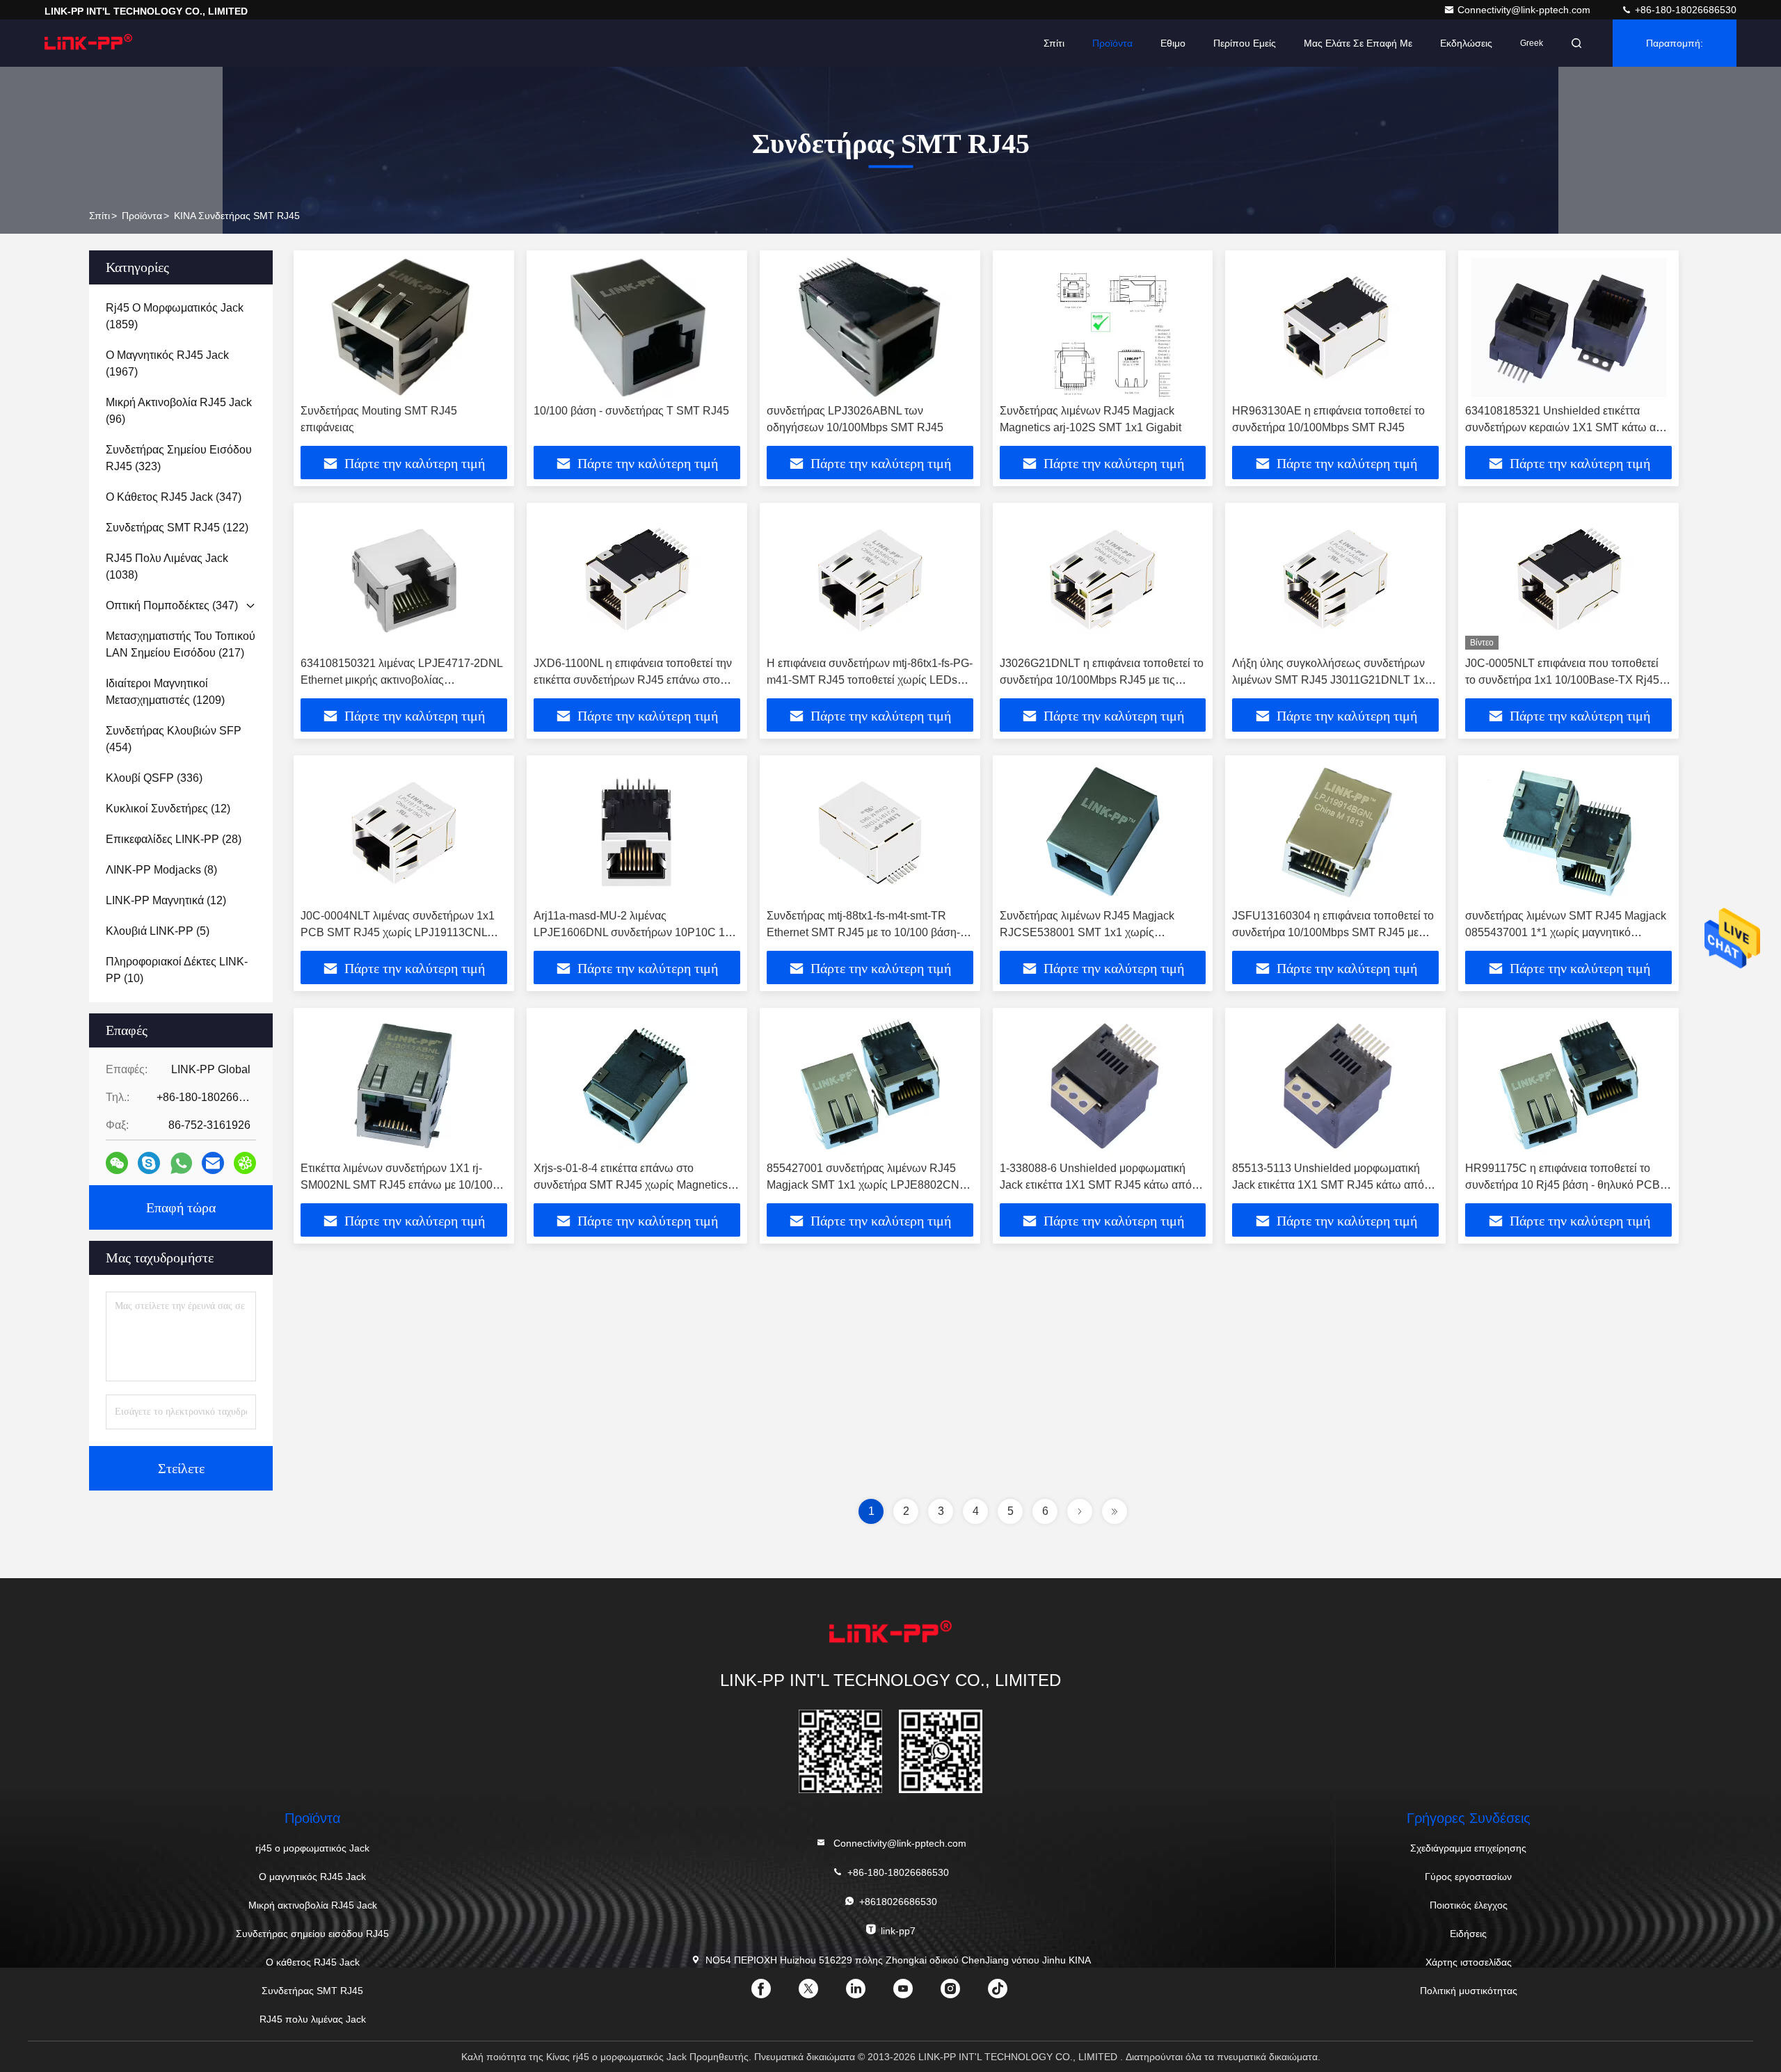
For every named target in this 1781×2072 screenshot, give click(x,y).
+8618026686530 (898, 1902)
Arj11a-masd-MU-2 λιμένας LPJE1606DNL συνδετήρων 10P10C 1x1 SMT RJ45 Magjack (635, 932)
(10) (177, 970)
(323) (179, 458)
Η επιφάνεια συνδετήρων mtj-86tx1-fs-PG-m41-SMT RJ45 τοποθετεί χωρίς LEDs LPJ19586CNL (870, 680)
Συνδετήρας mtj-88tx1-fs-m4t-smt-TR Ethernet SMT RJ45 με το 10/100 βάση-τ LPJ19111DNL (865, 932)
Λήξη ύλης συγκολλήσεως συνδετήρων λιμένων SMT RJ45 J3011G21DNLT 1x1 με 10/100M (1332, 680)
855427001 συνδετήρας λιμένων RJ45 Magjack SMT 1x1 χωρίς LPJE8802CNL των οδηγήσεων (866, 1185)
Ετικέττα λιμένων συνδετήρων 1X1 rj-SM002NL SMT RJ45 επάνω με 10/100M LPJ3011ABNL (401, 1185)
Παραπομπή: (1675, 43)
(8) (161, 870)
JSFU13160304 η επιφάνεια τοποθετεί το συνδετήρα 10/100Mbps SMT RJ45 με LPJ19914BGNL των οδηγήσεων (1333, 932)
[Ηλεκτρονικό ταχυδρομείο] (213, 1163)
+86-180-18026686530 (1684, 10)
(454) (174, 739)
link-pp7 (898, 1931)
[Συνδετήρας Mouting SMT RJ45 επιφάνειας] (404, 327)
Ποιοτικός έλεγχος (1469, 1905)
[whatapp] (181, 1163)
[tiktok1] (1009, 1993)
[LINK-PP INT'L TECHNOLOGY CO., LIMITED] (88, 43)
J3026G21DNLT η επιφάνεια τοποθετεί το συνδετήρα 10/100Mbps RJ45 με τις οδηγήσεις (1102, 680)
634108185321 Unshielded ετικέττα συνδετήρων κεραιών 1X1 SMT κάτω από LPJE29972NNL (1567, 427)
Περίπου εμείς (1245, 43)
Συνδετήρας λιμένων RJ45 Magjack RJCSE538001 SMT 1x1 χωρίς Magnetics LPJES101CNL (1087, 932)
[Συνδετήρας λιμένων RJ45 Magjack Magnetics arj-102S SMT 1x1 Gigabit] (1103, 327)
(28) (174, 839)
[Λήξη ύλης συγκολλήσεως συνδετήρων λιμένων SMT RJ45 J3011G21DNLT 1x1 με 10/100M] (1335, 580)
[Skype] (149, 1163)
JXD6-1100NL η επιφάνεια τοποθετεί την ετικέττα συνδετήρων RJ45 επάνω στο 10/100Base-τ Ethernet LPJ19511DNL (633, 680)
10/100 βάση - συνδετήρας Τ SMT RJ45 (631, 411)
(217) (181, 644)
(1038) (167, 567)
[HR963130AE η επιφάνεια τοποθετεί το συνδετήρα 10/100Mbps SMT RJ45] (1335, 327)
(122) (177, 528)
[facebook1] (772, 1993)
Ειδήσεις (1468, 1934)
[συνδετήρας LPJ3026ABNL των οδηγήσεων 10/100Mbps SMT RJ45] (870, 327)
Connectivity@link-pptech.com (1525, 10)
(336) (154, 778)
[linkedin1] (867, 1993)
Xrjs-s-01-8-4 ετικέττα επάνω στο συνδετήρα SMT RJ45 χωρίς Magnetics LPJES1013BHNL (631, 1185)
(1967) (167, 363)
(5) (158, 931)
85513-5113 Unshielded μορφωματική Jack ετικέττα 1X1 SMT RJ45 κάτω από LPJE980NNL (1328, 1185)
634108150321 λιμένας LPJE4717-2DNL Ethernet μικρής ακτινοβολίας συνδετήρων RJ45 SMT (401, 680)
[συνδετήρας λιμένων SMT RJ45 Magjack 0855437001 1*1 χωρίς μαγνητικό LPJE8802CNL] (1568, 832)
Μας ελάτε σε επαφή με (1358, 43)
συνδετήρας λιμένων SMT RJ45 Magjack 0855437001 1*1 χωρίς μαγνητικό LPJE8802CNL (1566, 932)
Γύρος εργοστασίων (1468, 1877)
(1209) (165, 692)
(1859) (175, 316)
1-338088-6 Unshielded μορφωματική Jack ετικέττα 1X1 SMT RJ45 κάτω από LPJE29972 (1096, 1185)
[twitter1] (820, 1993)
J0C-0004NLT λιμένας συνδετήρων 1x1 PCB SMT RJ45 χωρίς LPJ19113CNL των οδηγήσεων (398, 932)
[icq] (245, 1163)
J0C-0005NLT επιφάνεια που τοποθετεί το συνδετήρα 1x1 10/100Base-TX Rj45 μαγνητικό (1562, 680)
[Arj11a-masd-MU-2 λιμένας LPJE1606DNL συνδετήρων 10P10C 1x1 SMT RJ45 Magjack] (637, 832)
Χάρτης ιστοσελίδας (1469, 1962)
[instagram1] (961, 1993)
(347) (174, 497)
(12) (168, 809)
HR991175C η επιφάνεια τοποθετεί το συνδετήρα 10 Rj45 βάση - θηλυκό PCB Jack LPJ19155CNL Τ (1563, 1185)
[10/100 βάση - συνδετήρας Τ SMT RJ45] (637, 327)
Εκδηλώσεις (1466, 43)
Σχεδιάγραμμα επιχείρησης (1468, 1848)
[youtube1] (914, 1993)
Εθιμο (1173, 43)
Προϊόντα (1112, 43)
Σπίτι (1054, 43)
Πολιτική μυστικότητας (1469, 1991)
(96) (179, 411)
